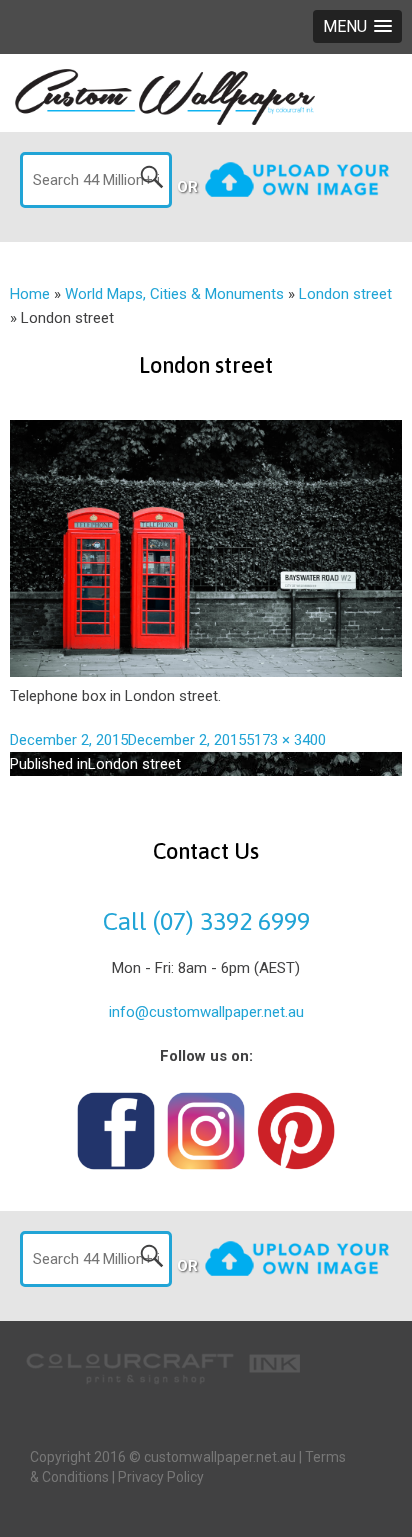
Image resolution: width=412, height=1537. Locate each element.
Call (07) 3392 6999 (206, 921)
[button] (357, 26)
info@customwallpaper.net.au (206, 1012)
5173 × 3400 (286, 740)
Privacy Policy (161, 1477)
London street (345, 294)
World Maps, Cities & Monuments (174, 294)
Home (30, 294)
